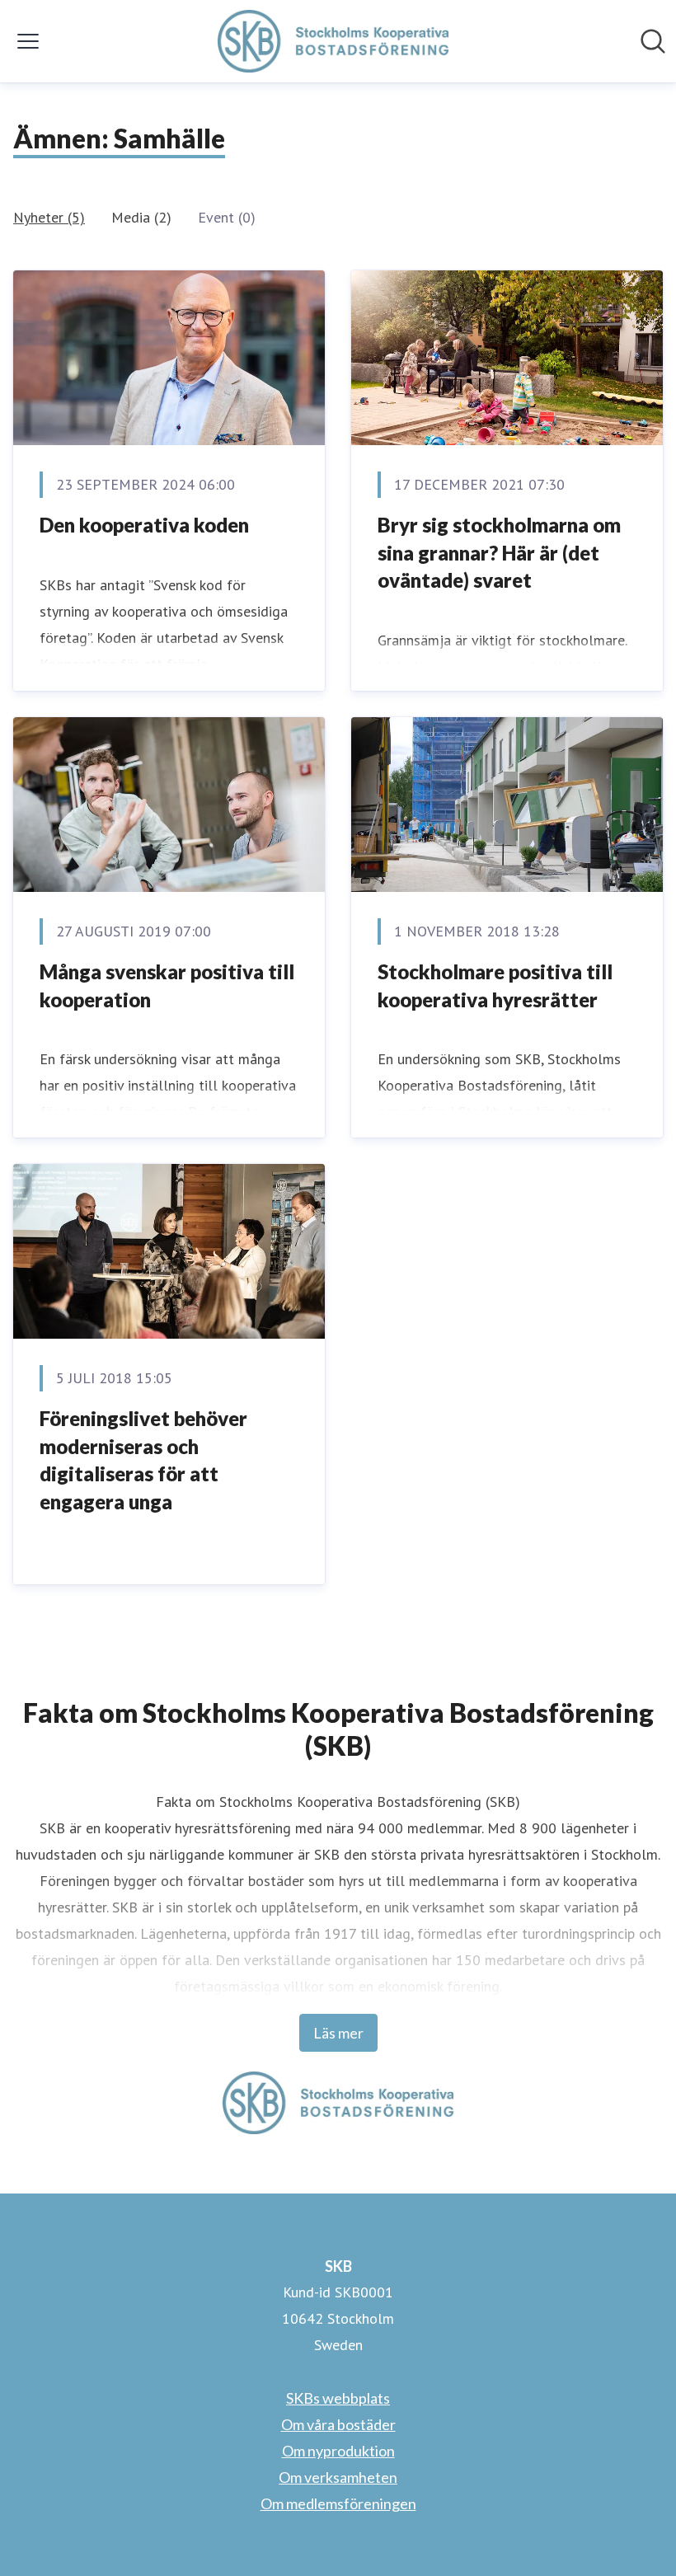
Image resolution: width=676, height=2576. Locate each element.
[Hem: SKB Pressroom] (333, 41)
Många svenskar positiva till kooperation (167, 985)
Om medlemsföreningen (338, 2503)
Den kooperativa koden (144, 525)
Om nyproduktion (338, 2451)
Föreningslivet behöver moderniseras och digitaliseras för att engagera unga (143, 1460)
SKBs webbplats (338, 2398)
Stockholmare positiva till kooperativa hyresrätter (495, 985)
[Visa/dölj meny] (28, 41)
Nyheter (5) (49, 217)
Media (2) (141, 217)
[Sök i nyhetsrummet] (653, 41)
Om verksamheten (338, 2477)
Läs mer (338, 2033)
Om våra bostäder (338, 2424)
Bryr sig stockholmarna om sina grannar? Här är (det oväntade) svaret (499, 552)
